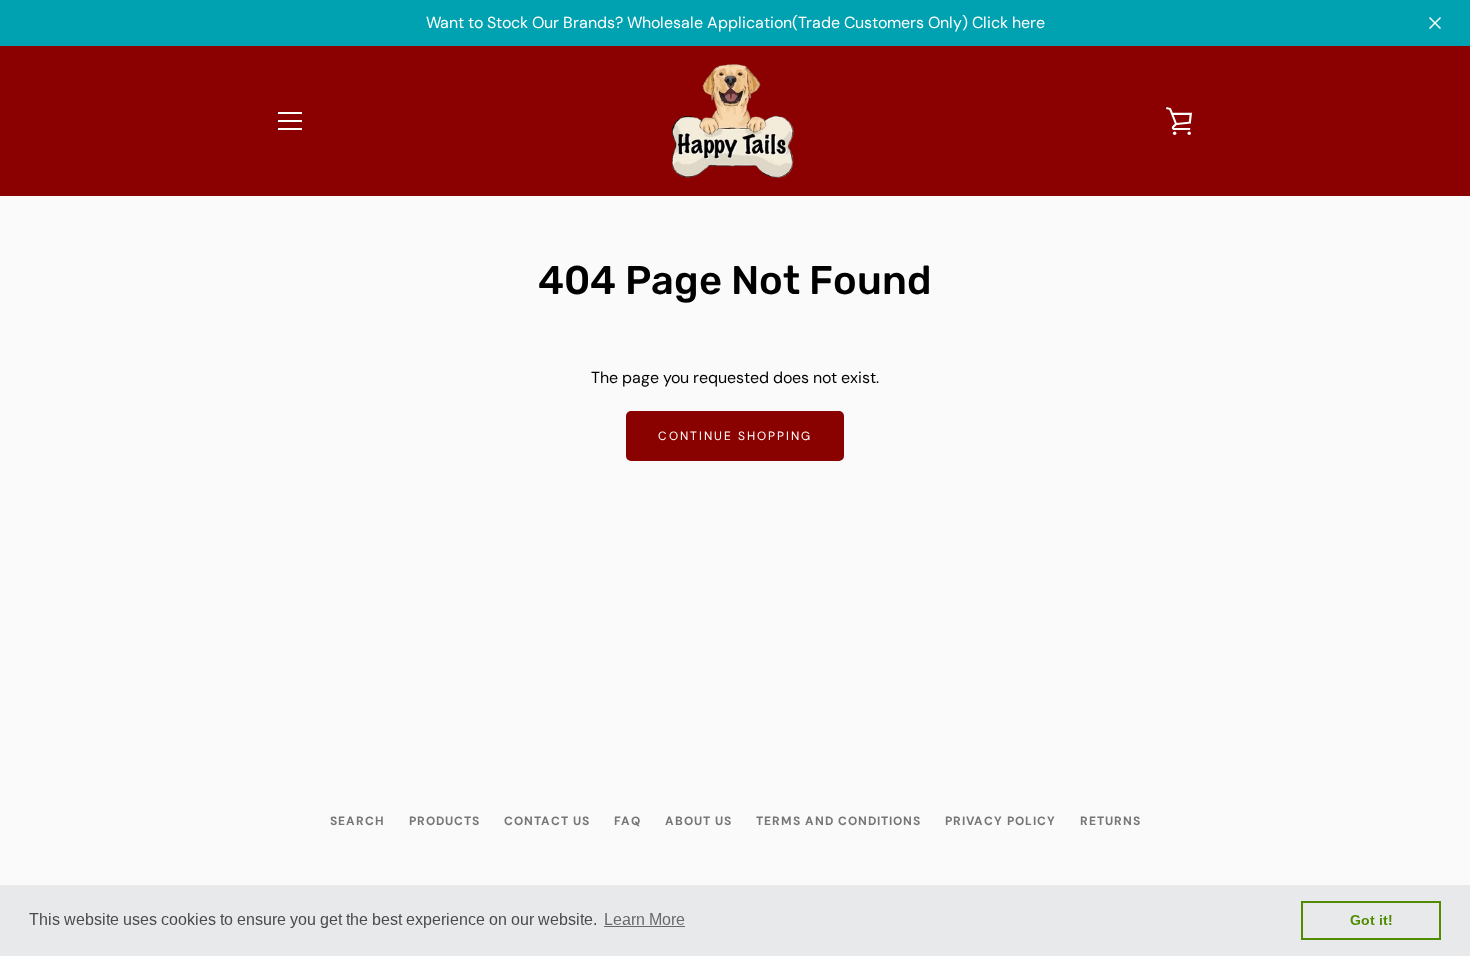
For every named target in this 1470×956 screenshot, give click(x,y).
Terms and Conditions (838, 821)
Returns (1110, 821)
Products (444, 821)
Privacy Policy (1000, 821)
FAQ (627, 821)
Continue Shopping (735, 436)
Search (357, 821)
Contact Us (547, 821)
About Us (698, 821)
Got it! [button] (1371, 920)
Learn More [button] (644, 919)
